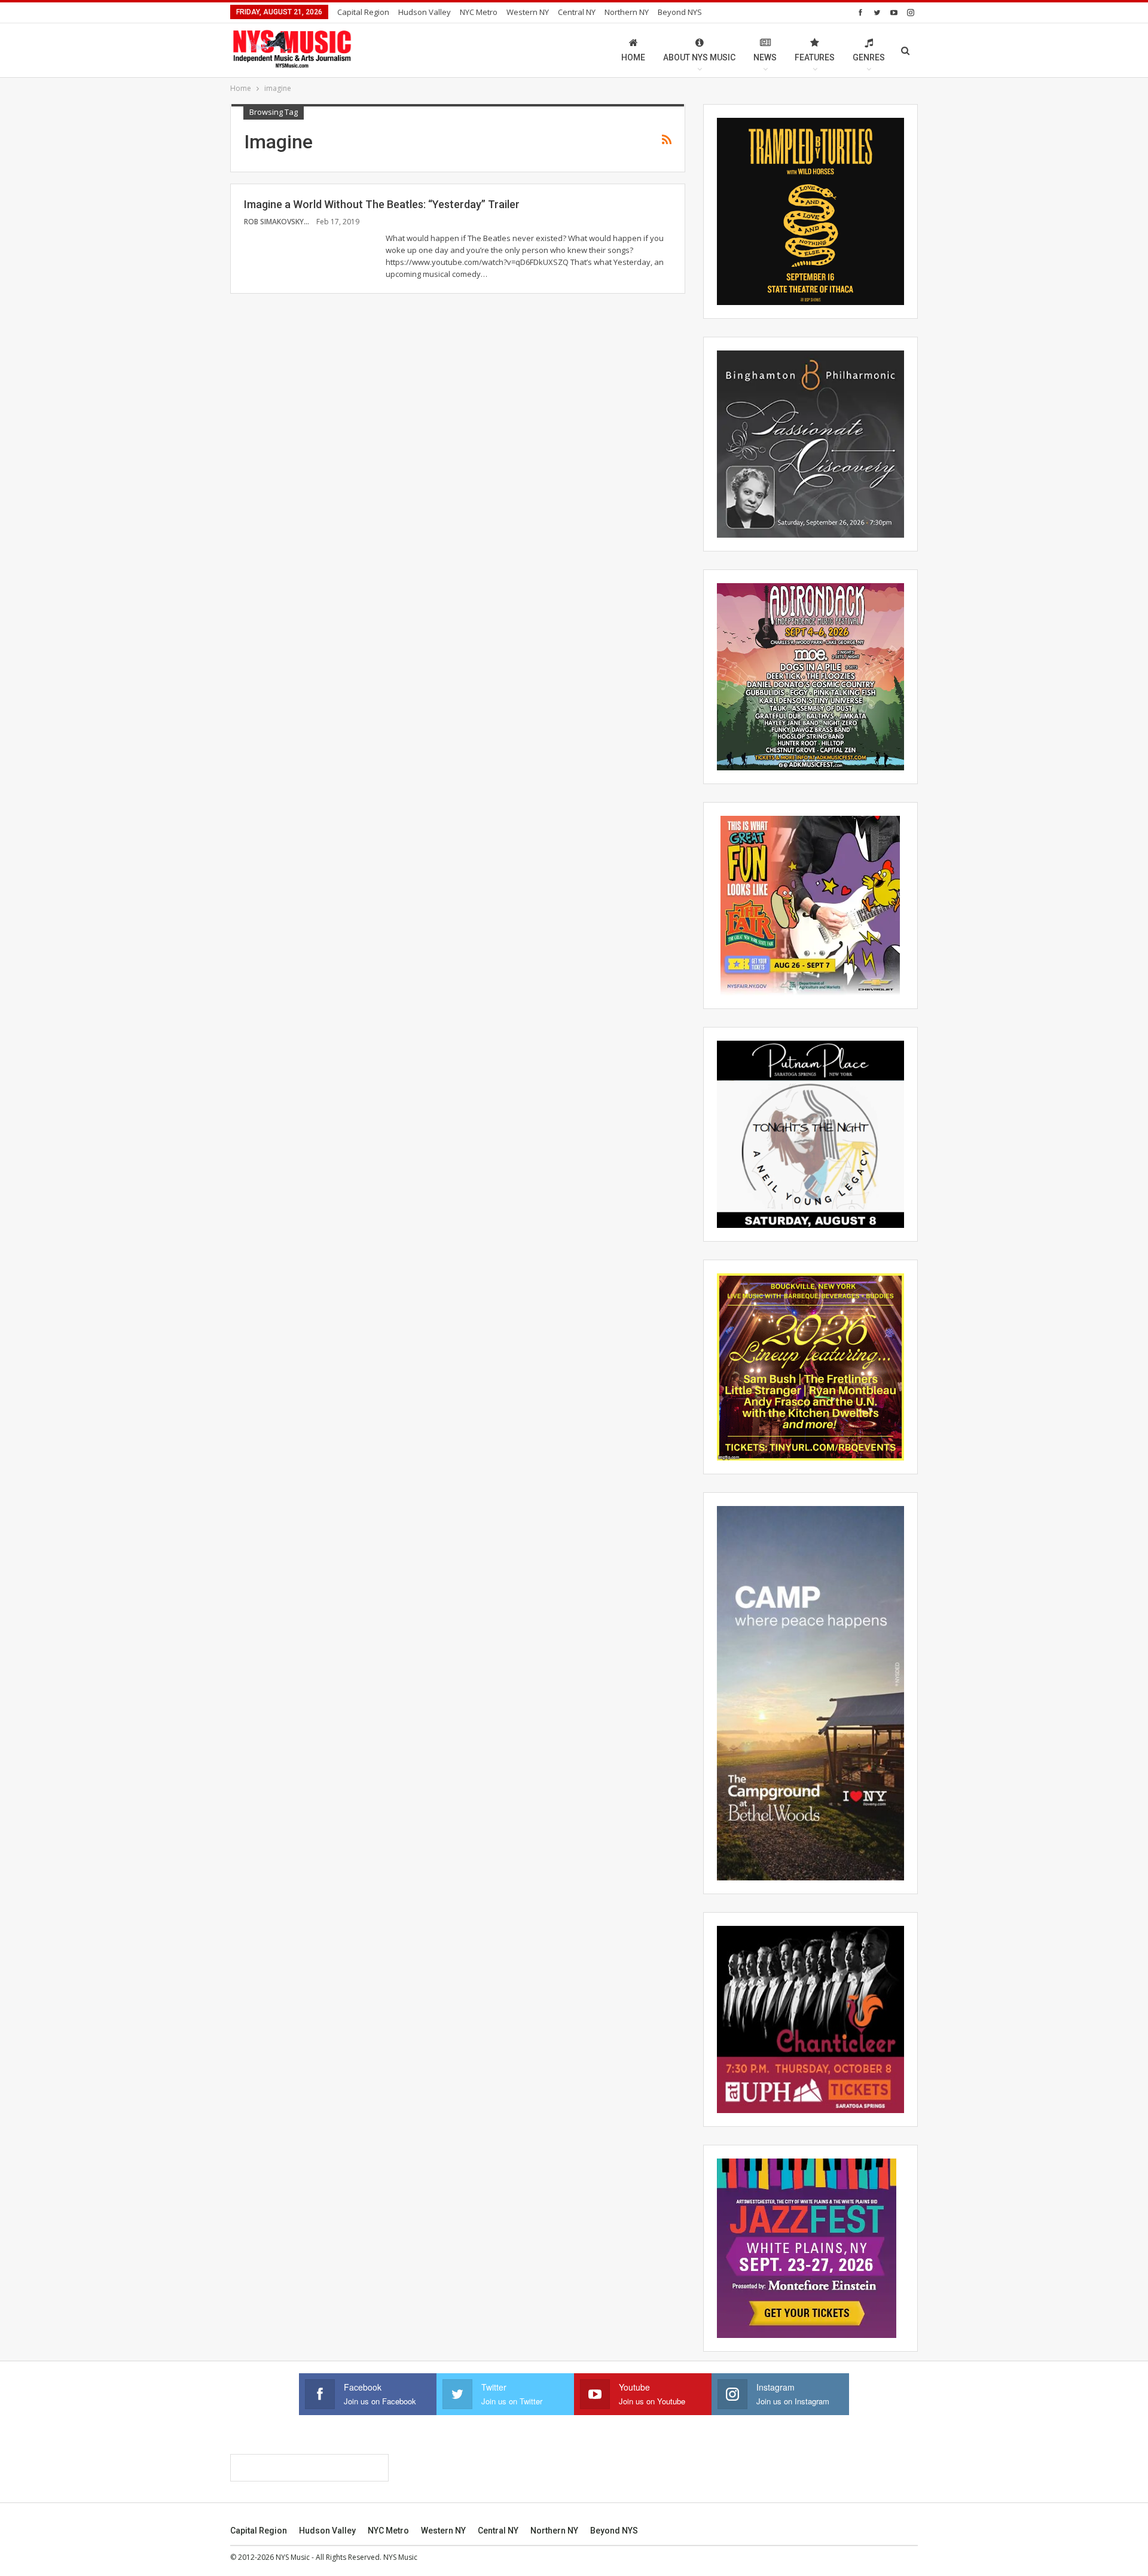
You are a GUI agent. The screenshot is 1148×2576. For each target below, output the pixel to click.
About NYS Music (699, 57)
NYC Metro (479, 12)
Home (633, 57)
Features (815, 57)
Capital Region (363, 12)
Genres (869, 57)
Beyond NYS (680, 12)
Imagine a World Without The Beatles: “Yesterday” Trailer (382, 204)
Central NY (577, 12)
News (765, 57)
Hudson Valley (425, 12)
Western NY (528, 12)
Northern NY (627, 12)
